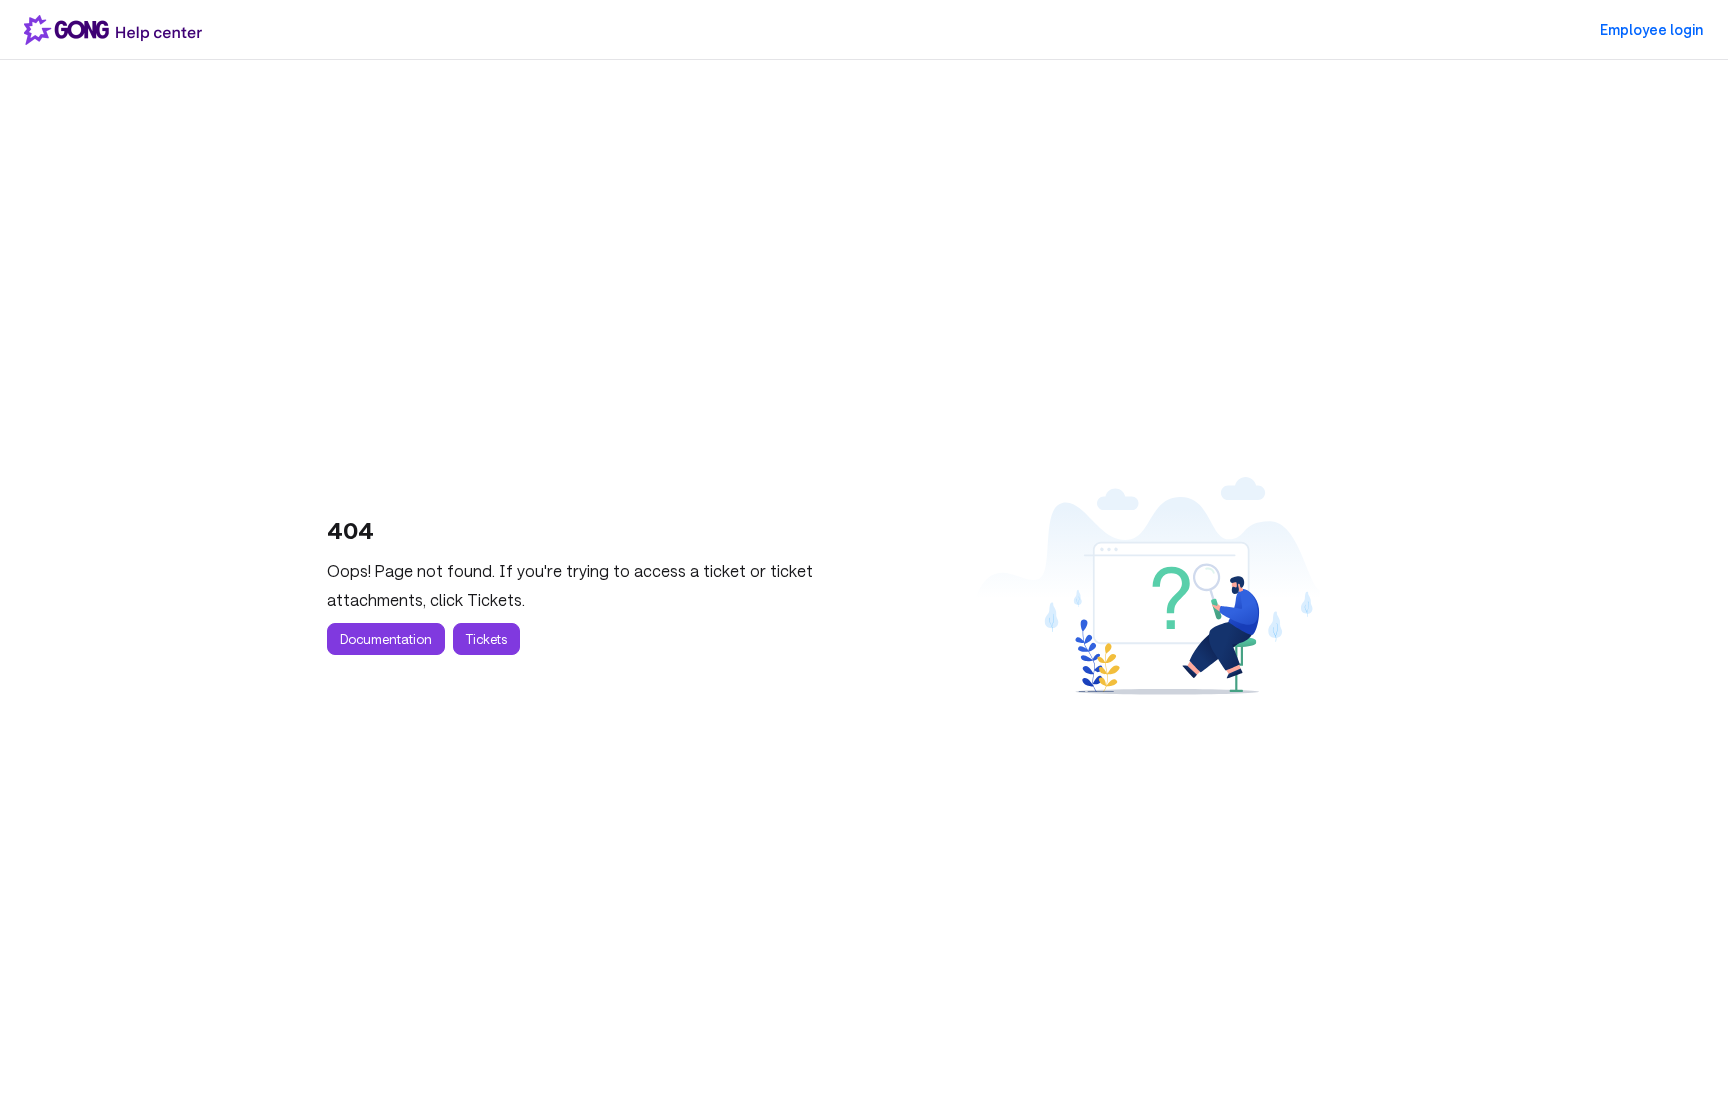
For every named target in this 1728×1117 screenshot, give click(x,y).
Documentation (386, 639)
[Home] (117, 30)
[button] (1683, 1067)
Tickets (486, 639)
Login (1651, 30)
